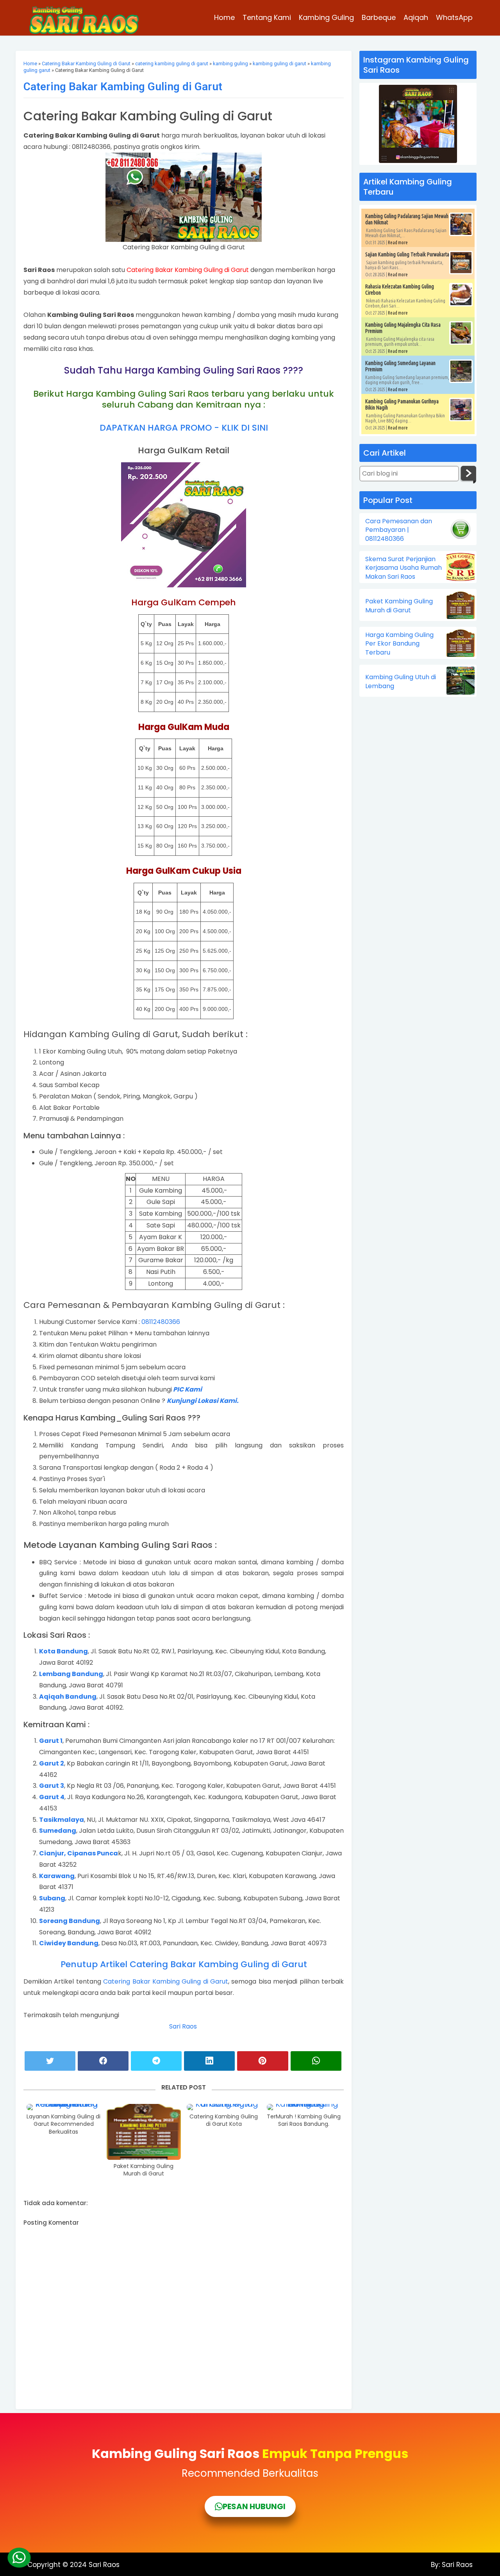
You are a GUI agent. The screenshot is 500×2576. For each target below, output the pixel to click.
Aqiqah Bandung (68, 1697)
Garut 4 (52, 1797)
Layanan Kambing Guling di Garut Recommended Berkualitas (63, 2124)
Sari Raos (184, 2026)
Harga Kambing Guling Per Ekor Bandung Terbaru (399, 644)
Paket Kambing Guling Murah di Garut (144, 2170)
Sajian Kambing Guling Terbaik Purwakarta (407, 254)
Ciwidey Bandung (69, 1943)
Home (224, 17)
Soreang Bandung (70, 1921)
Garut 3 (52, 1786)
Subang (52, 1898)
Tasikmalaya (62, 1820)
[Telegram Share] (156, 2061)
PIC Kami (187, 1389)
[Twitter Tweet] (50, 2061)
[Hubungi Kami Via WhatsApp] (19, 2557)
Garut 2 (52, 1763)
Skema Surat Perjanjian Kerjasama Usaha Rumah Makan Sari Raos (404, 568)
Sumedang (58, 1831)
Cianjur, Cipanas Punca (79, 1853)
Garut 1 (51, 1741)
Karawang (57, 1876)
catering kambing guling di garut (172, 64)
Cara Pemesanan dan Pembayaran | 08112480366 (399, 530)
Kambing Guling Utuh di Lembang (401, 682)
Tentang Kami (267, 17)
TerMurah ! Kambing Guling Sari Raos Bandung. (304, 2121)
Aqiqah (416, 17)
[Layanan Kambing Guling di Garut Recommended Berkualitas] (64, 2107)
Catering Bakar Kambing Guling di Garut (86, 64)
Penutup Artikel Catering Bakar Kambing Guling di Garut (184, 1964)
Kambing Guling (326, 17)
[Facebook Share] (103, 2061)
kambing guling (230, 64)
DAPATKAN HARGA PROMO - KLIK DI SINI (184, 428)
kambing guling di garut (279, 64)
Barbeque (379, 17)
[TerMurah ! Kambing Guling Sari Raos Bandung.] (304, 2107)
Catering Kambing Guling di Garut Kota (224, 2121)
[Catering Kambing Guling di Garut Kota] (224, 2107)
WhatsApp (454, 17)
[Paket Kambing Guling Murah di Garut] (144, 2132)
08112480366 (161, 1322)
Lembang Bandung (71, 1674)
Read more (398, 242)
